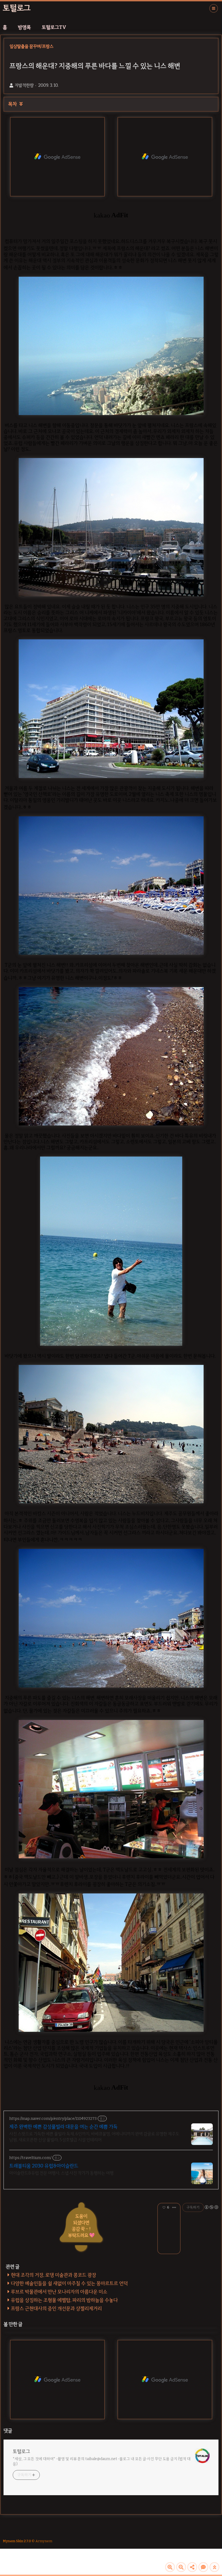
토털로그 (17, 8)
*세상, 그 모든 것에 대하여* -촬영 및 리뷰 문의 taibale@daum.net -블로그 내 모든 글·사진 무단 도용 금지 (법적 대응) (102, 2461)
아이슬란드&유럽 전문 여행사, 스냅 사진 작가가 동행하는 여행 (61, 2173)
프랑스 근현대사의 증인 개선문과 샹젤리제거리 (56, 2308)
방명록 (24, 27)
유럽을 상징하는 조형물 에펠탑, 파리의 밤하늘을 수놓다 (64, 2300)
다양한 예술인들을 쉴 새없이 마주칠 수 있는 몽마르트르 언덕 (69, 2283)
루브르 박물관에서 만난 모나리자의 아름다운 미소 (59, 2292)
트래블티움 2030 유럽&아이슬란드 (44, 2166)
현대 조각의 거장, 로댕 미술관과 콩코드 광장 (53, 2275)
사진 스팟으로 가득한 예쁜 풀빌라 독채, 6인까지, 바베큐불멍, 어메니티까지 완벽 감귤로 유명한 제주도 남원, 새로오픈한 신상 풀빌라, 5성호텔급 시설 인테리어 (94, 2137)
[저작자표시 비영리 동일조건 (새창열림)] (211, 2207)
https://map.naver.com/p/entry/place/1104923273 (53, 2119)
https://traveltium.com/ (30, 2158)
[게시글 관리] (174, 2207)
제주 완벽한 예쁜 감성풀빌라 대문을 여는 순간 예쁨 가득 (63, 2127)
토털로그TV (54, 27)
